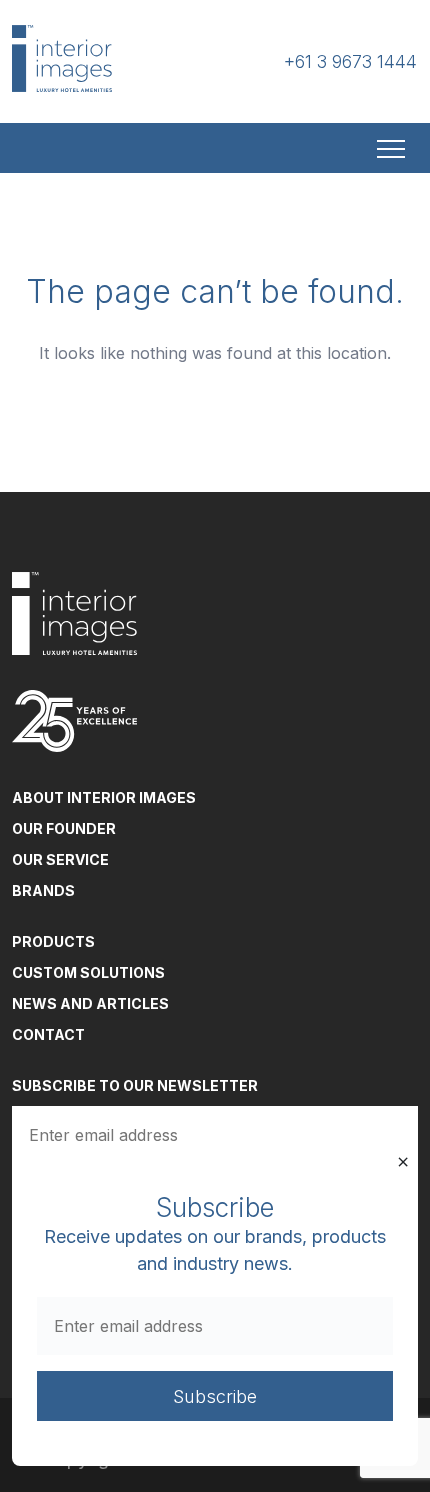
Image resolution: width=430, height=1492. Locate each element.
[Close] (403, 1162)
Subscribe (215, 1396)
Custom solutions (88, 972)
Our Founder (64, 828)
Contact (48, 1034)
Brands (43, 890)
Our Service (60, 859)
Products (53, 941)
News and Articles (90, 1003)
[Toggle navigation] (393, 148)
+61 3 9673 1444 (350, 61)
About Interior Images (104, 797)
